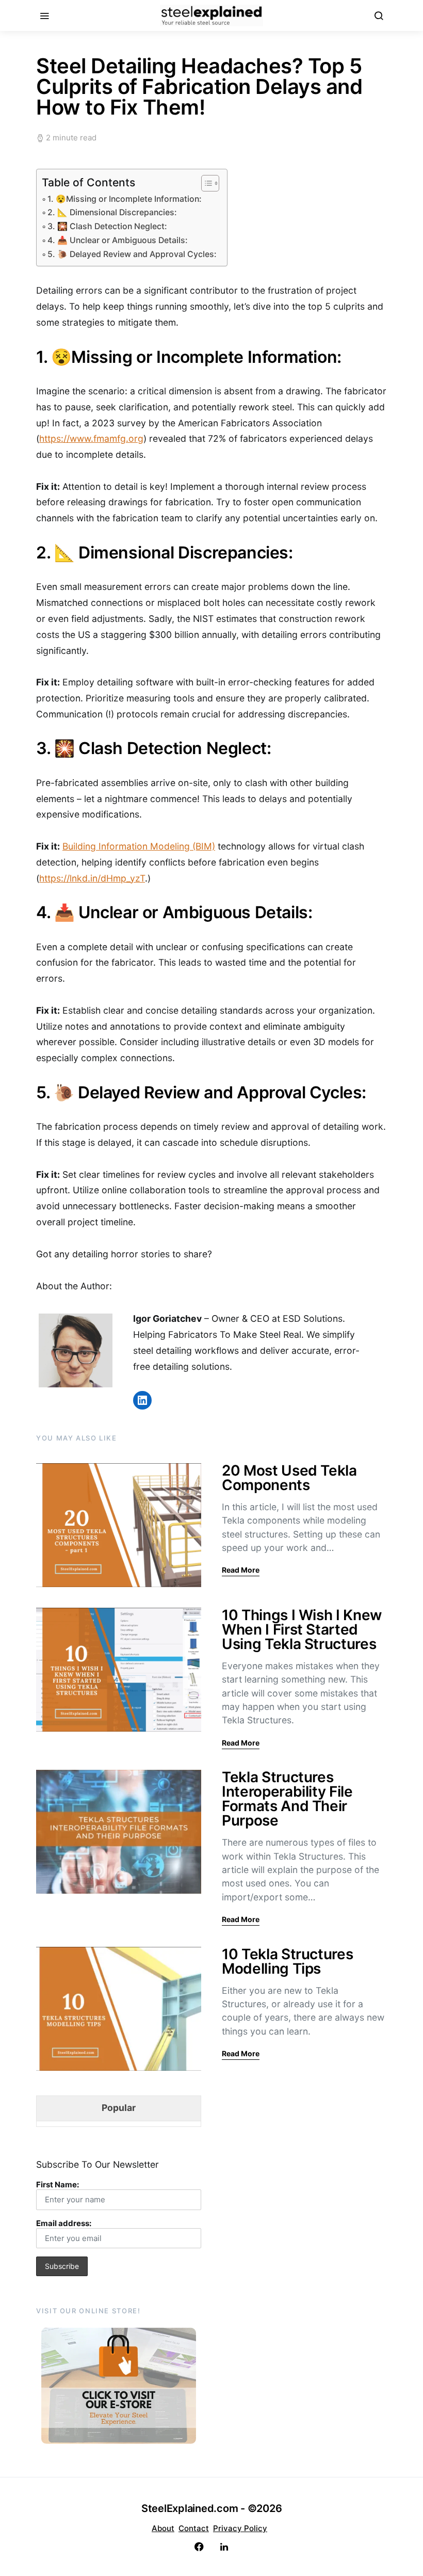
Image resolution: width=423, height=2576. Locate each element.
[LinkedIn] (224, 2547)
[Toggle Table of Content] (205, 183)
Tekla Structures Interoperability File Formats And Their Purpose (287, 1799)
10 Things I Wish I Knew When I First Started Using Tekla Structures (302, 1629)
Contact (194, 2528)
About (163, 2528)
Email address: (64, 2223)
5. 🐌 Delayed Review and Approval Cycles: (132, 254)
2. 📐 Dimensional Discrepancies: (112, 212)
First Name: (58, 2185)
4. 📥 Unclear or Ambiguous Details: (118, 240)
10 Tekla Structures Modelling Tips (287, 1961)
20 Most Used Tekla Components (289, 1478)
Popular (119, 2108)
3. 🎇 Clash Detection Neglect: (107, 226)
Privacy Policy (240, 2528)
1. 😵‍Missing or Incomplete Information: (125, 199)
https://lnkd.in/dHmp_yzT (92, 878)
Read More (241, 1570)
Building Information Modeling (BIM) (139, 846)
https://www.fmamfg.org (91, 438)
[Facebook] (199, 2547)
